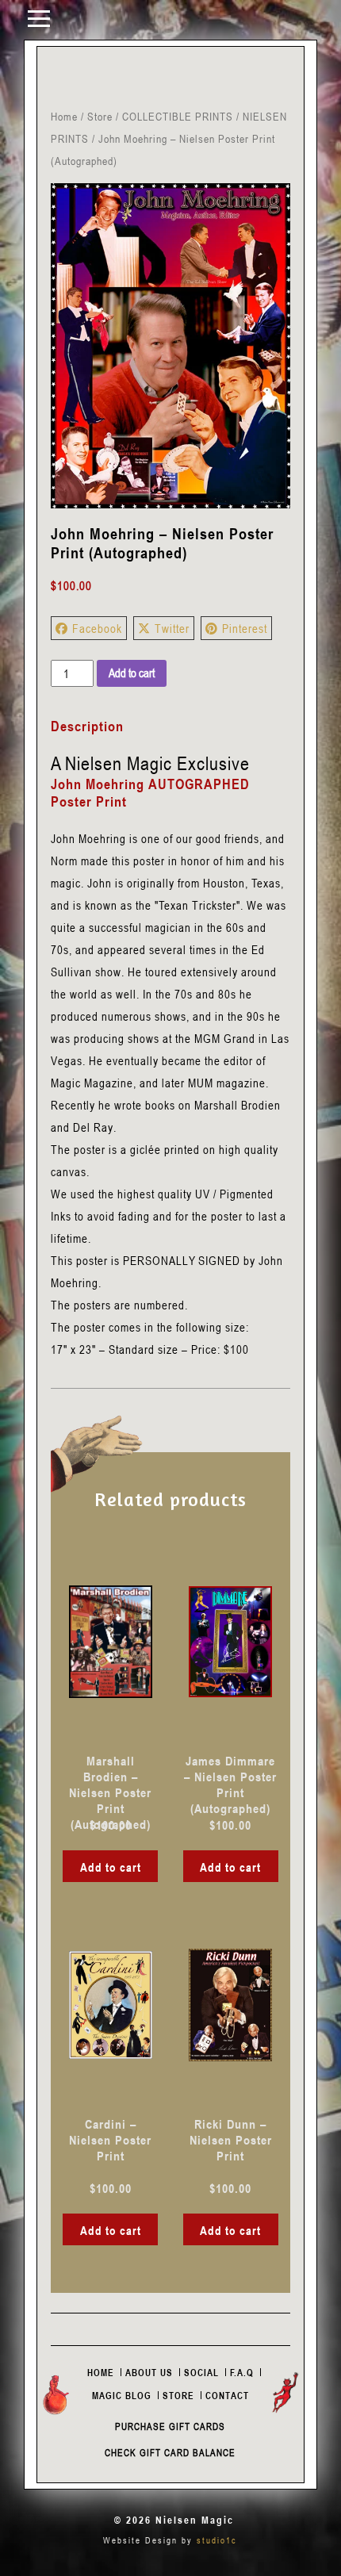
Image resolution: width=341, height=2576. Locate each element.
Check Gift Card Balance (170, 2452)
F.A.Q (242, 2372)
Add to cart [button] (111, 1867)
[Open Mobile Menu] (39, 17)
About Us (149, 2372)
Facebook (97, 628)
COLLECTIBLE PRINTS (178, 116)
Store (100, 116)
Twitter (172, 628)
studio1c (217, 2540)
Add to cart (132, 673)
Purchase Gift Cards (170, 2426)
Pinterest (245, 628)
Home (64, 116)
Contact (227, 2395)
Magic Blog (122, 2395)
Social (201, 2372)
